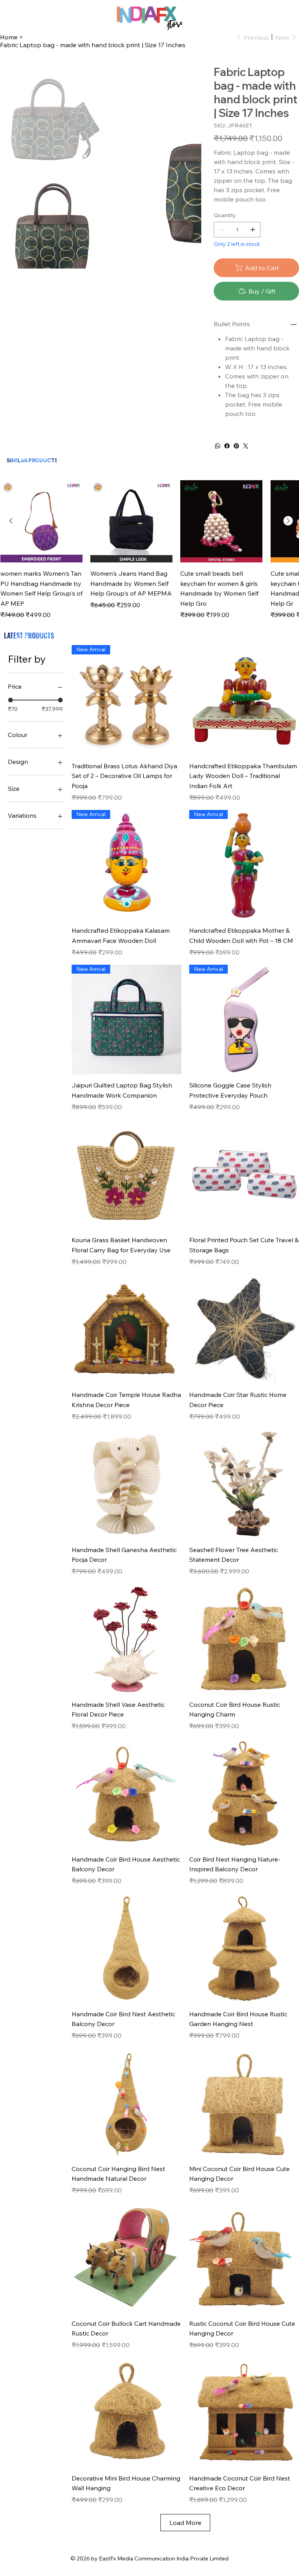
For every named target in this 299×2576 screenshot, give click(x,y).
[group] (149, 550)
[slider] (11, 700)
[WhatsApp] (218, 446)
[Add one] (253, 230)
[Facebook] (227, 446)
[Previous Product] (11, 521)
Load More (185, 2523)
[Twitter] (246, 446)
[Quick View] (41, 521)
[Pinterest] (236, 446)
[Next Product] (288, 521)
